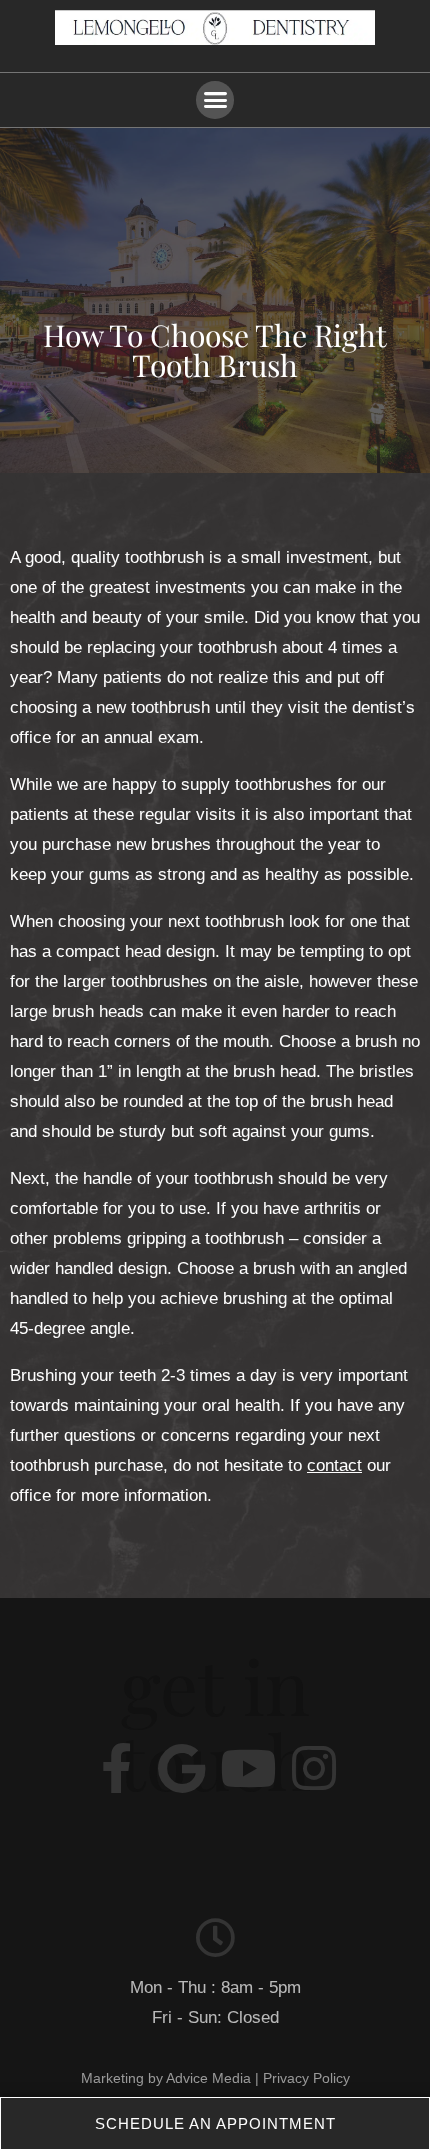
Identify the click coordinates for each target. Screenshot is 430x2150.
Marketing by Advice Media (166, 2078)
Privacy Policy (306, 2078)
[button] (215, 100)
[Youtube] (248, 1768)
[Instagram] (314, 1768)
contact (334, 1465)
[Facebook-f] (116, 1768)
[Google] (182, 1768)
